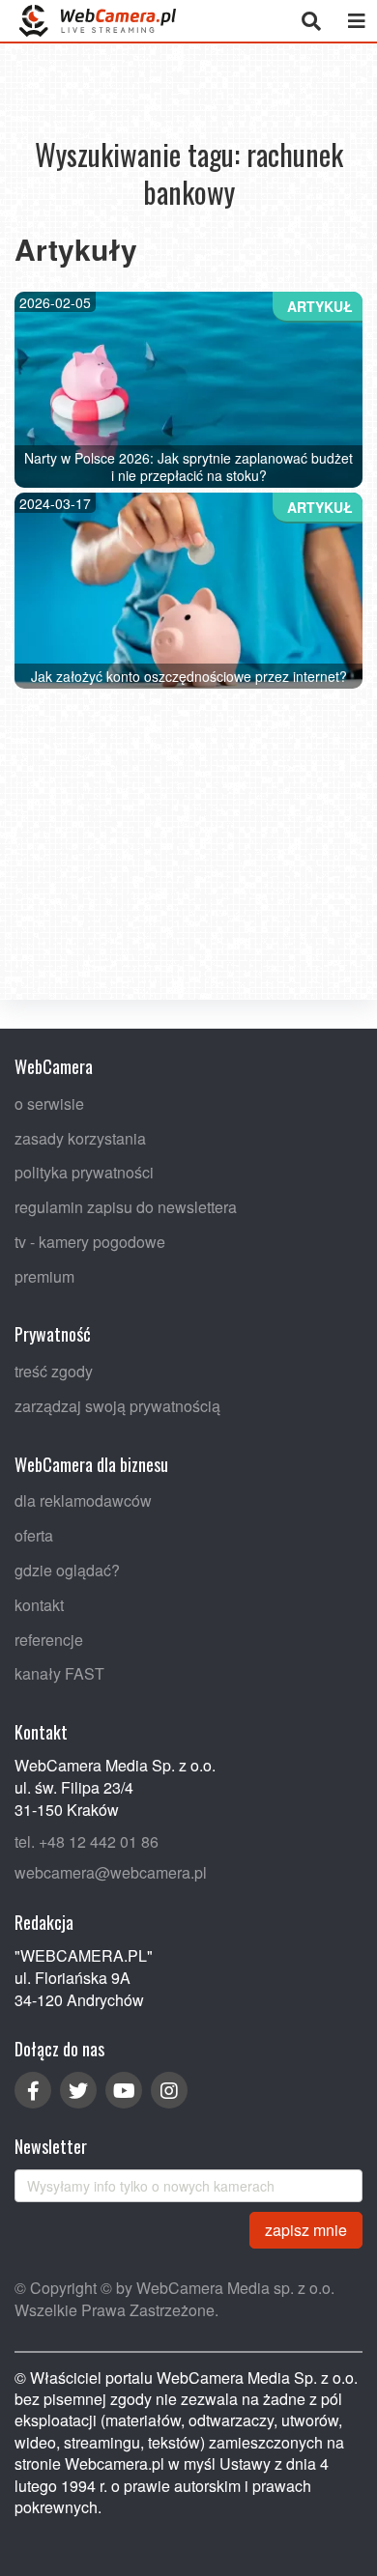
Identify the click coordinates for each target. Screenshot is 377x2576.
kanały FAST (59, 1673)
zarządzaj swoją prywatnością (117, 1406)
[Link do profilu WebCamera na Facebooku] (33, 2090)
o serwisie (49, 1103)
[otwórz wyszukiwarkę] (311, 21)
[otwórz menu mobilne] (356, 21)
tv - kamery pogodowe (90, 1241)
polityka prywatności (84, 1172)
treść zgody (54, 1371)
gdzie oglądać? (67, 1570)
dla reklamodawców (83, 1500)
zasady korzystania (80, 1137)
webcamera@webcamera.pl (111, 1872)
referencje (49, 1639)
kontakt (39, 1604)
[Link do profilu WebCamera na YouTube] (124, 2090)
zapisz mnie (306, 2229)
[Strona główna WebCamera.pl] (98, 21)
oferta (34, 1535)
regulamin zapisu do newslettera (126, 1207)
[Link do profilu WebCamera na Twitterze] (78, 2090)
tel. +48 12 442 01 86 (87, 1840)
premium (44, 1275)
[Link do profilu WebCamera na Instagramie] (169, 2090)
